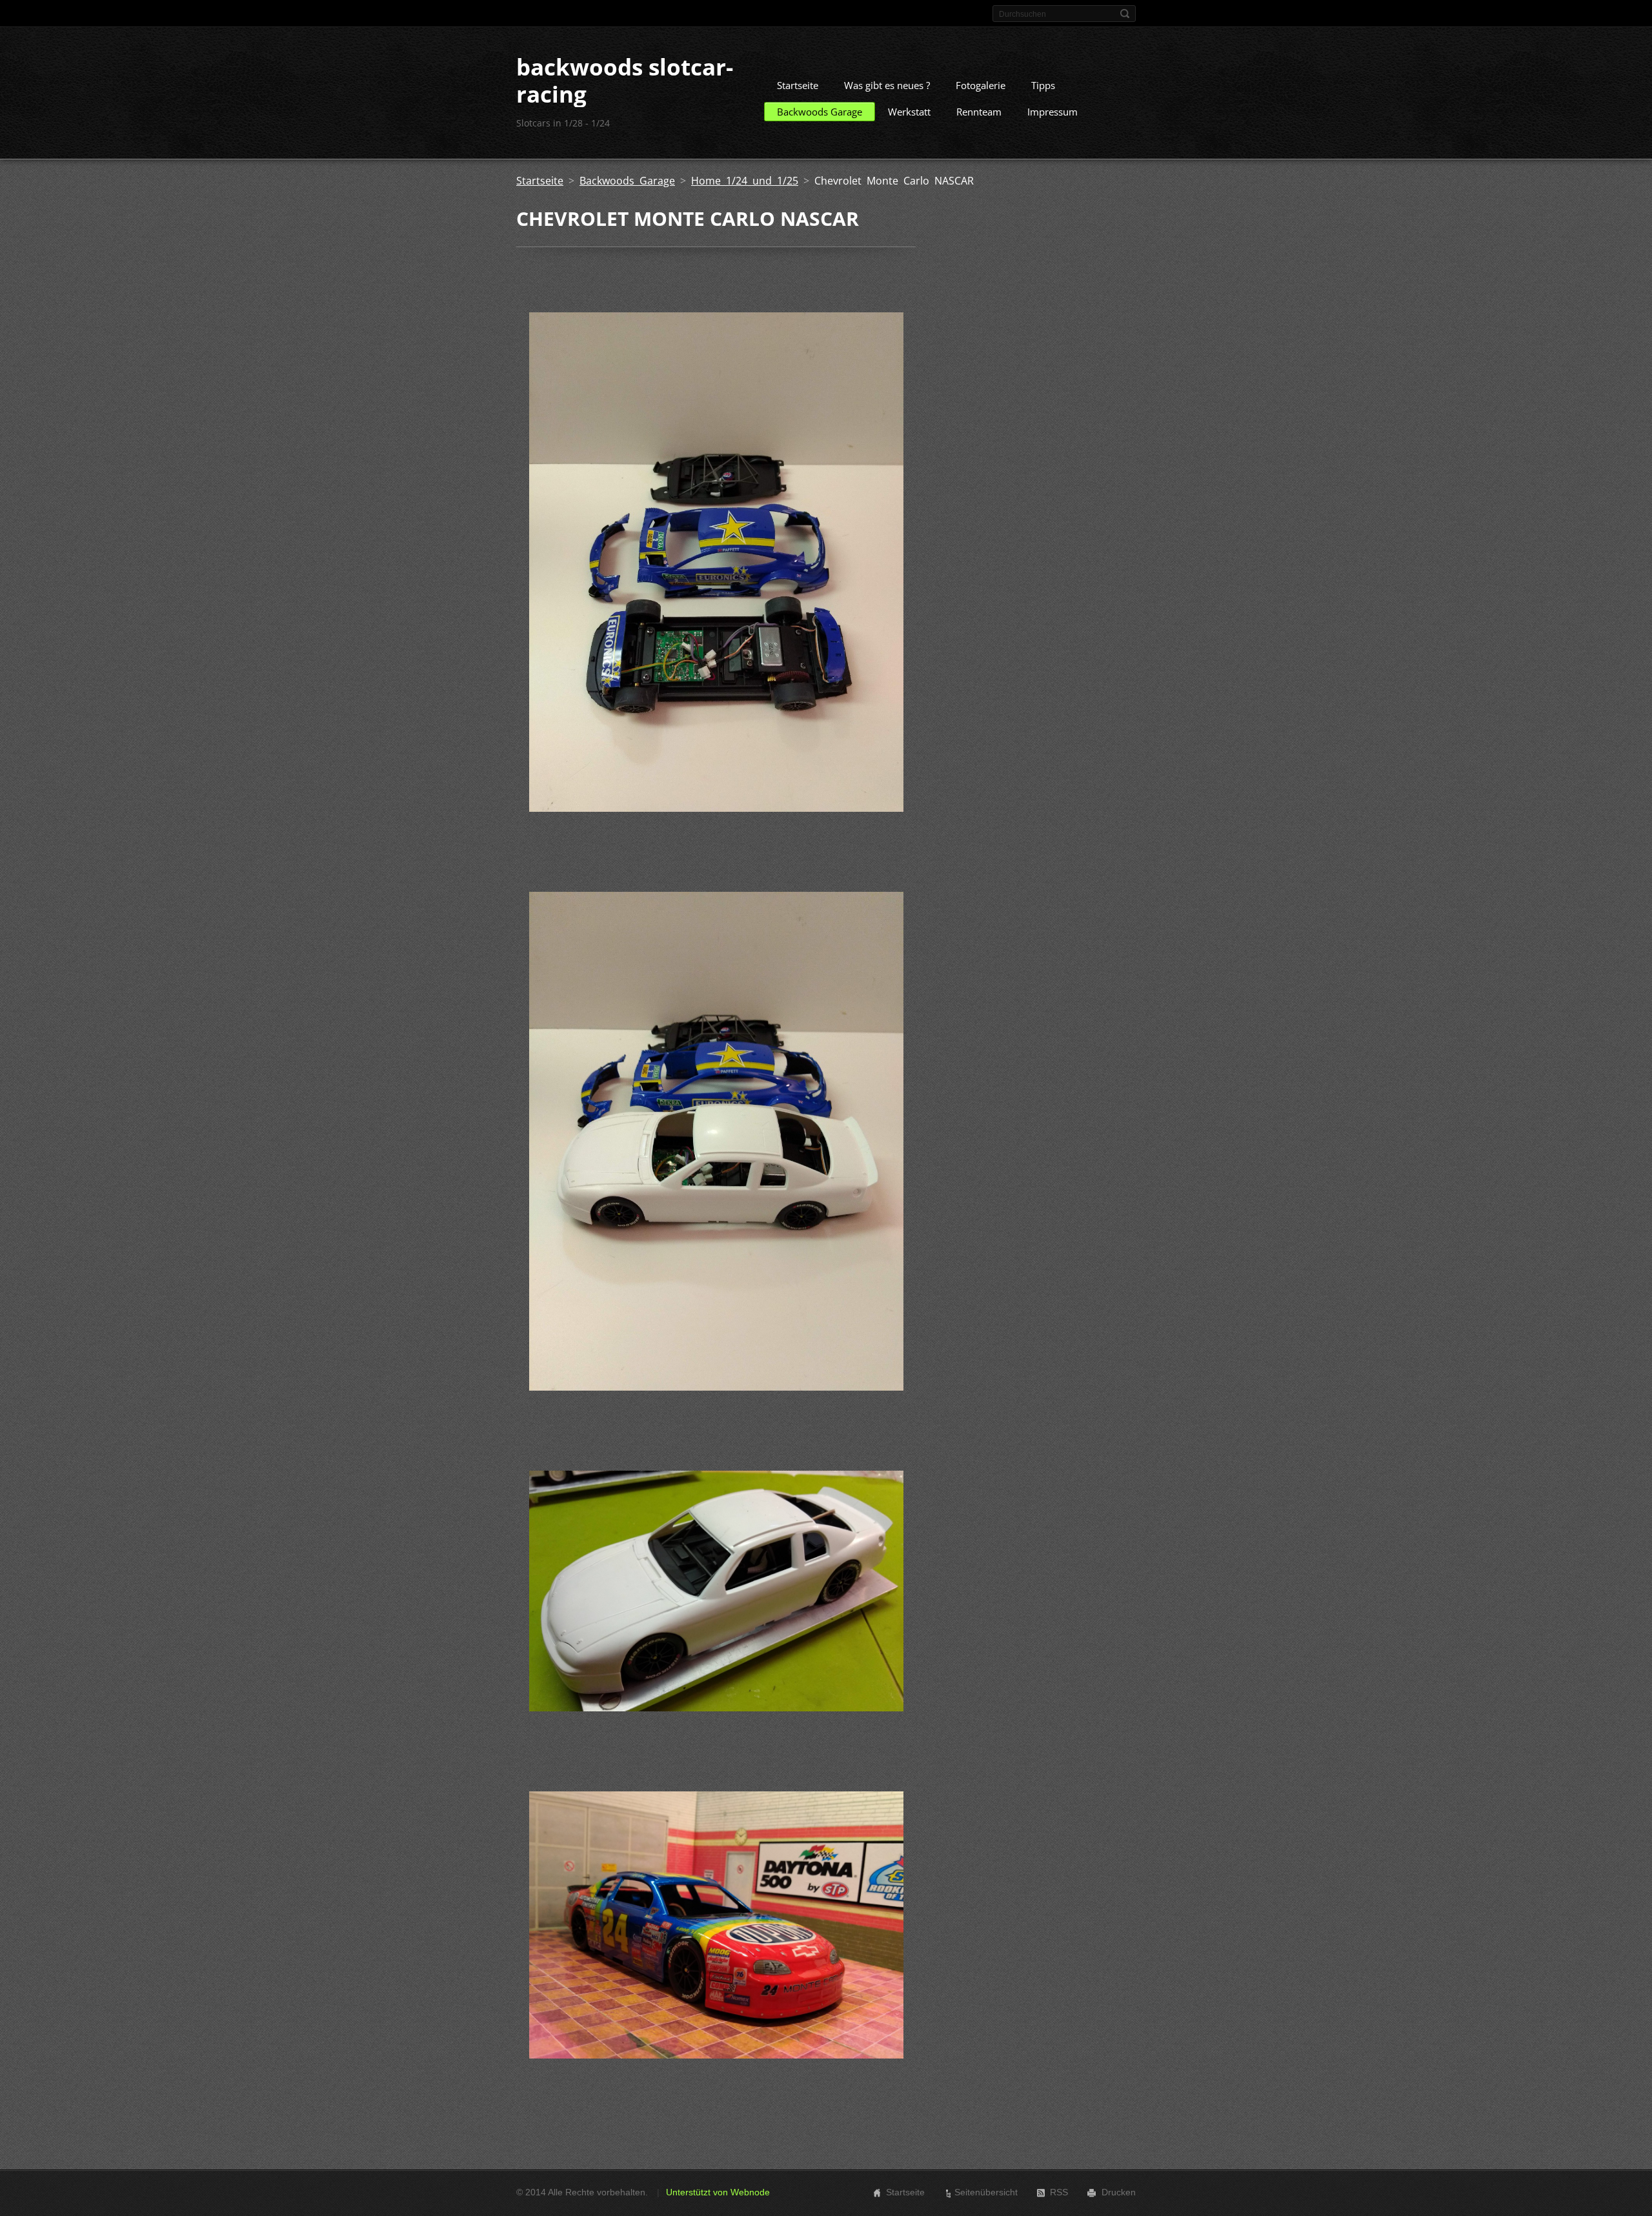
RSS (1059, 2192)
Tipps (1043, 85)
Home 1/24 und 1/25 (745, 181)
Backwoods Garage (820, 112)
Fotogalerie (981, 85)
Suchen (1125, 14)
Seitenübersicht (986, 2192)
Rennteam (979, 112)
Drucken (1119, 2192)
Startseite (798, 85)
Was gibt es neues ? (887, 85)
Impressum (1053, 112)
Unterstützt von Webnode (718, 2192)
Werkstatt (909, 112)
